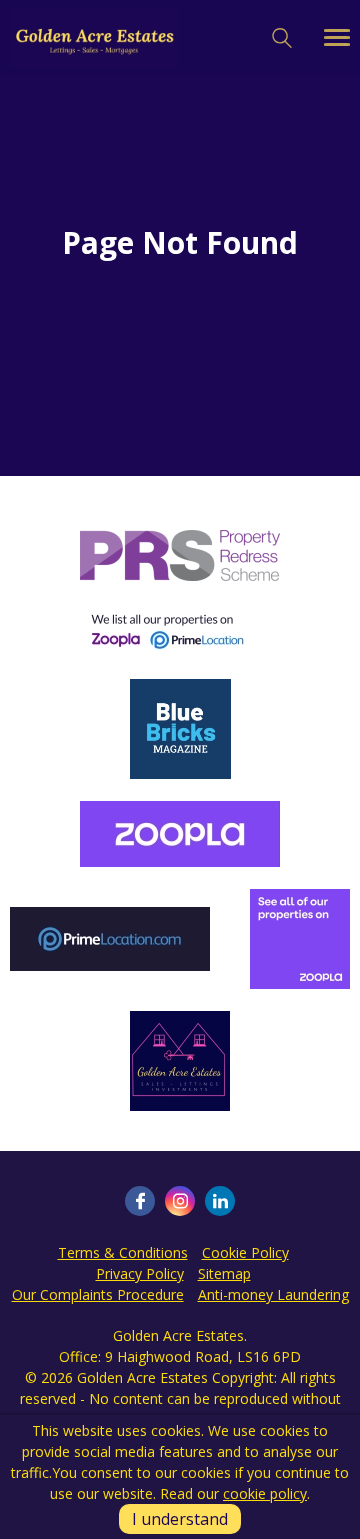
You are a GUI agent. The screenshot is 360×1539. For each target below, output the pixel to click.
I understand (180, 1519)
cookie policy (265, 1493)
